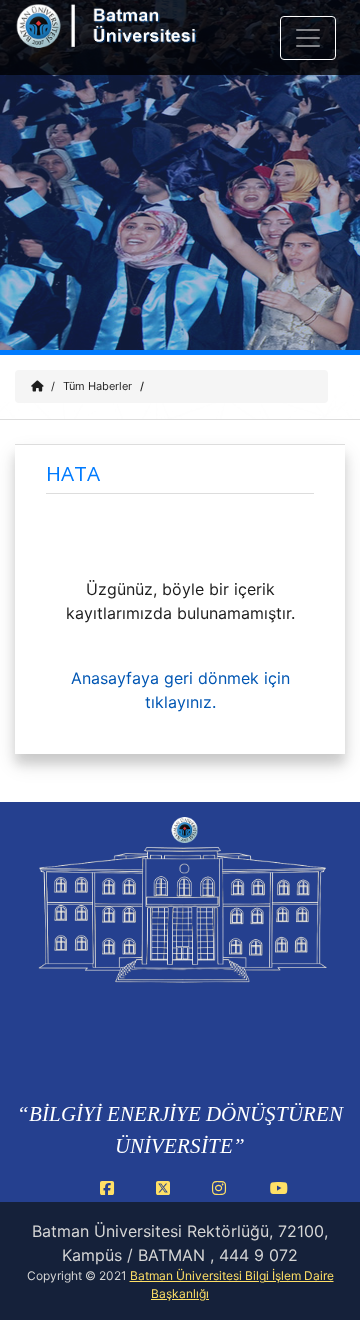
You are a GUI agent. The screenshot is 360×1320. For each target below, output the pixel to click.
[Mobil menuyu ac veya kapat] (308, 38)
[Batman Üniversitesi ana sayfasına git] (132, 38)
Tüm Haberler (97, 386)
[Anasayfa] (37, 386)
